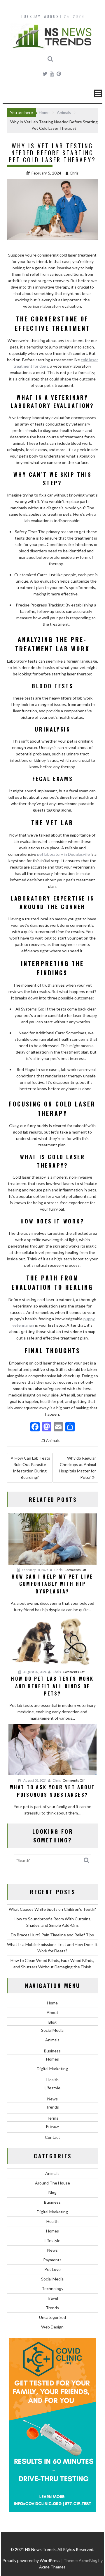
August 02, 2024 (35, 1780)
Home (52, 2003)
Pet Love (52, 2269)
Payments (52, 2260)
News (52, 2099)
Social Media (52, 2030)
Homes (52, 2059)
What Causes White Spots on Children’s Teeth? (52, 1909)
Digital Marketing (52, 2069)
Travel (52, 2298)
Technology (52, 2288)
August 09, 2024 (35, 1672)
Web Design (52, 2327)
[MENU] (98, 93)
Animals (53, 1440)
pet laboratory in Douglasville (63, 854)
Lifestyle (52, 2088)
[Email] (58, 1427)
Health (52, 2080)
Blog (52, 2022)
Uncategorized (52, 2317)
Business (52, 2051)
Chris (74, 173)
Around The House (52, 2183)
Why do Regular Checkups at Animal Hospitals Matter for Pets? (77, 1468)
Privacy (52, 2126)
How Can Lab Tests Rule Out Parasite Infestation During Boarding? (32, 1468)
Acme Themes (52, 2567)
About (52, 2012)
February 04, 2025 (35, 1570)
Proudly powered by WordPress (31, 2560)
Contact (52, 2137)
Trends (52, 2107)
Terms (52, 2118)
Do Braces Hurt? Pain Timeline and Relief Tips (52, 1935)
